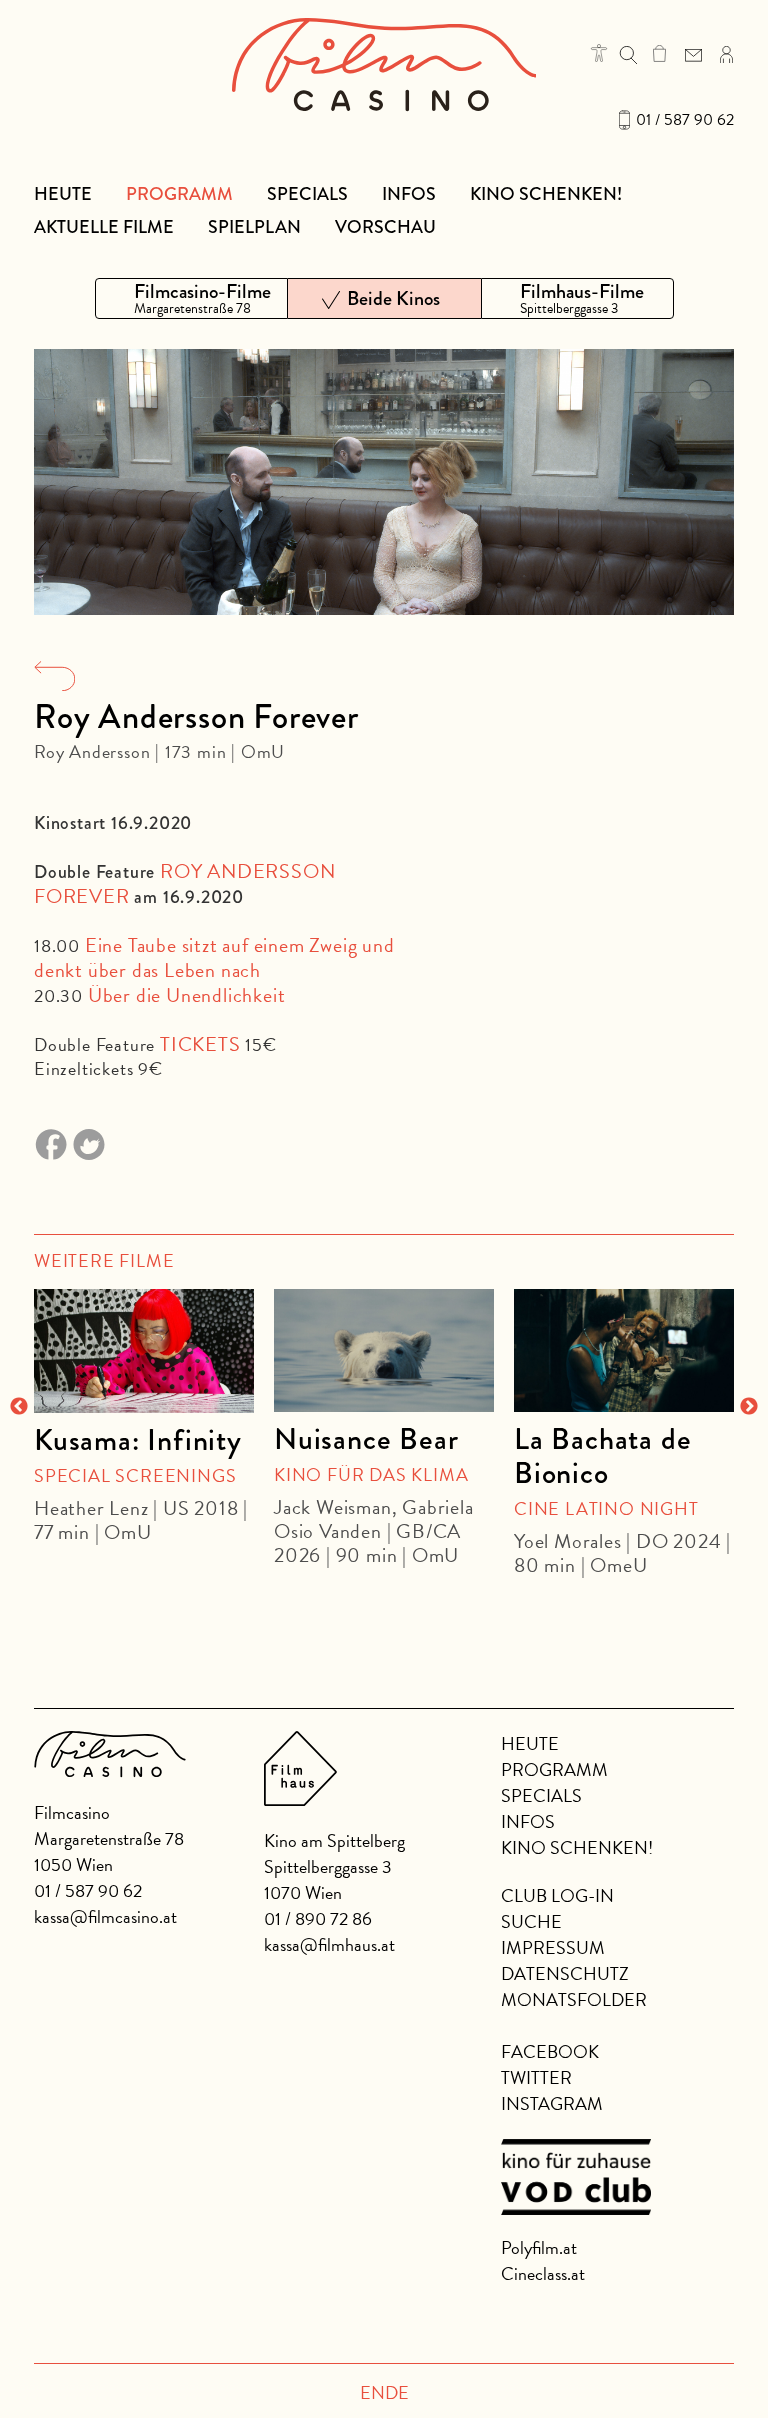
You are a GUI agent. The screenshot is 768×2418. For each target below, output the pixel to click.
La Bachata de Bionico (602, 1456)
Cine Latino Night (606, 1508)
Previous (19, 1407)
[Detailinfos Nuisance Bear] (384, 1351)
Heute (63, 194)
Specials (307, 194)
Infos (409, 194)
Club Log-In (557, 1895)
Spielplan (254, 227)
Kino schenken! (546, 194)
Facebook (550, 2051)
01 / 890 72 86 (318, 1918)
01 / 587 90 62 (685, 120)
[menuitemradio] (191, 298)
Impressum (553, 1947)
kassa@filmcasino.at (105, 1916)
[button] (599, 53)
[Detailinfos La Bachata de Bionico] (624, 1351)
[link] (659, 53)
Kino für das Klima (371, 1474)
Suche (531, 1921)
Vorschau (385, 227)
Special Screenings (135, 1475)
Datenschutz (565, 1973)
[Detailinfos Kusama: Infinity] (144, 1351)
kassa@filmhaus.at (329, 1944)
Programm (179, 194)
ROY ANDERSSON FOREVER (184, 883)
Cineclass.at (543, 2273)
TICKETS (200, 1044)
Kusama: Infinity (138, 1440)
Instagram (552, 2103)
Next (749, 1407)
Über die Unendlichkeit (187, 995)
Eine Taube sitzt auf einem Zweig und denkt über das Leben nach (214, 957)
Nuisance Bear (366, 1439)
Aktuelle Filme (104, 227)
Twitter (536, 2077)
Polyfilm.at (539, 2247)
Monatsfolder (574, 1999)
